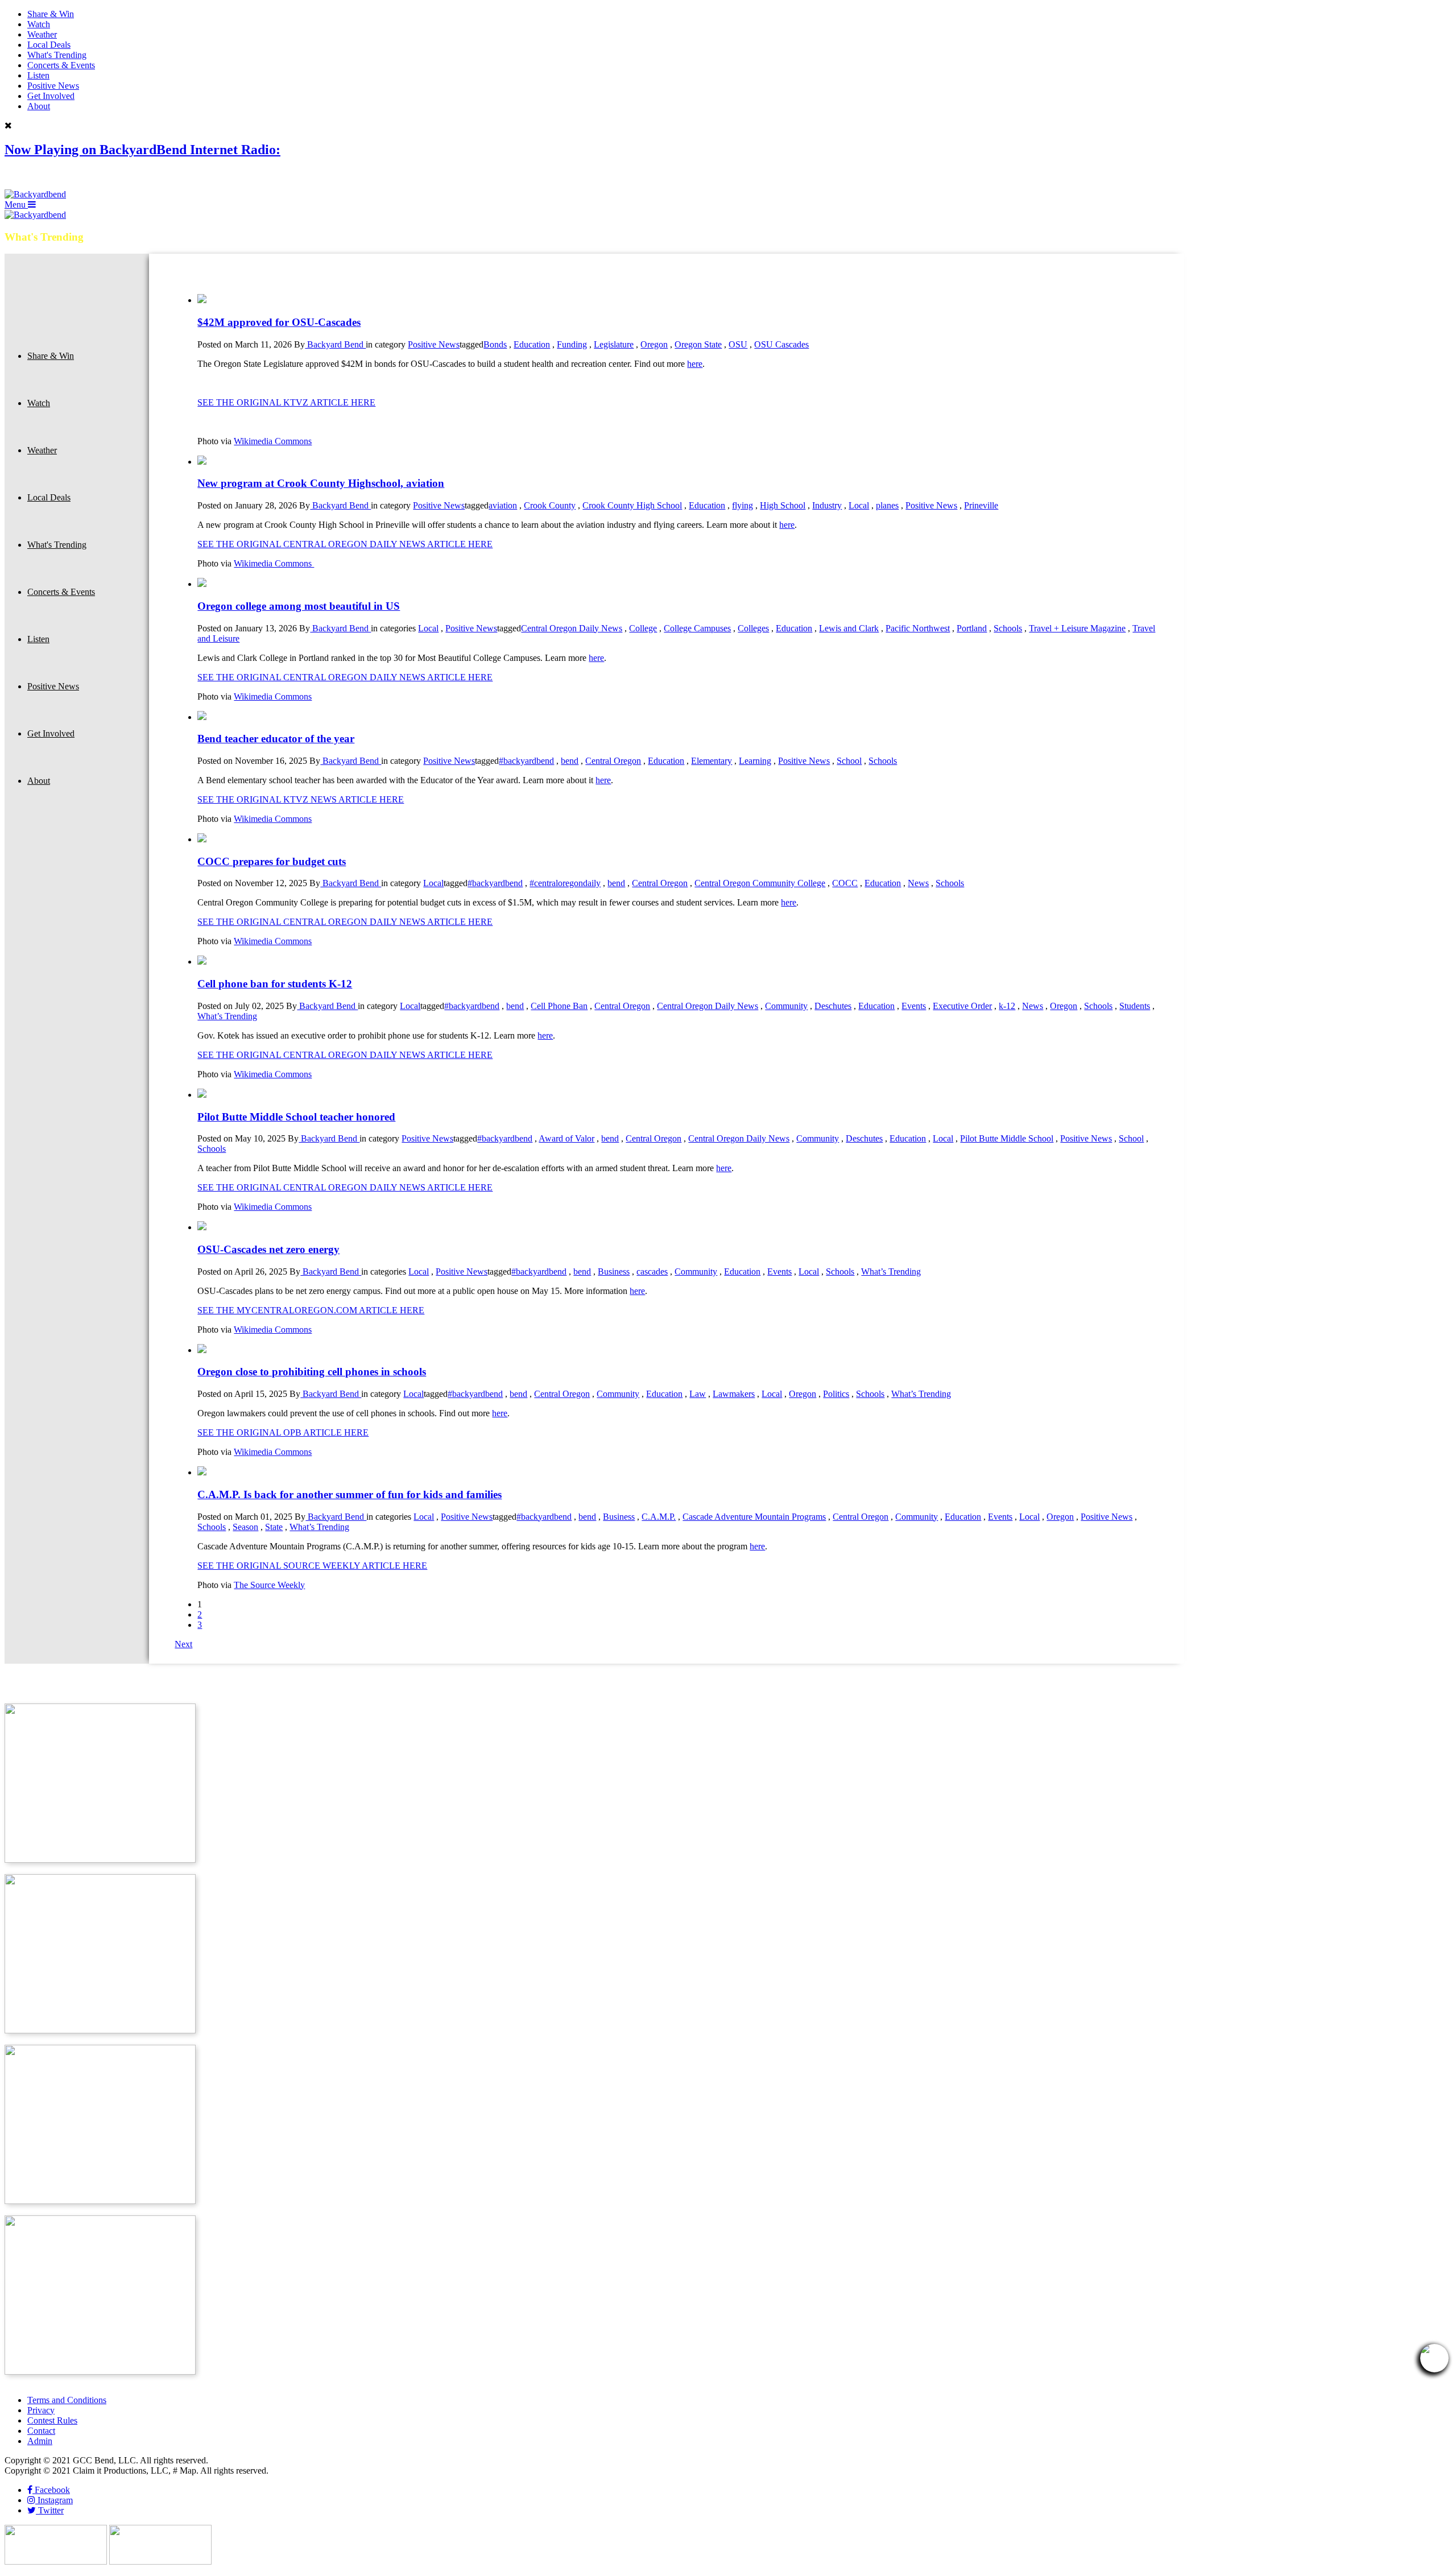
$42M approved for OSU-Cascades (279, 322)
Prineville (981, 505)
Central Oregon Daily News (572, 628)
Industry (827, 505)
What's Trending (57, 55)
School (849, 761)
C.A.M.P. (659, 1517)
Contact (41, 2431)
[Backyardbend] (35, 194)
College (643, 628)
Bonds (495, 344)
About (39, 106)
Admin (40, 2441)
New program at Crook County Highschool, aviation (321, 483)
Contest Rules (52, 2420)
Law (698, 1394)
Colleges (753, 628)
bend (570, 761)
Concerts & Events (61, 65)
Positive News (53, 86)
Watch (39, 24)
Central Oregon (613, 761)
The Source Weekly (269, 1585)
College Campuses (697, 628)
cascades (652, 1272)
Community (786, 1006)
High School (783, 505)
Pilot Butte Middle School (1007, 1138)
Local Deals (49, 45)
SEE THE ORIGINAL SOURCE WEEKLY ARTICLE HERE (312, 1566)
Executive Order (962, 1006)
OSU (738, 344)
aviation (503, 505)
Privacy (41, 2410)
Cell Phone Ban (559, 1006)
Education (532, 344)
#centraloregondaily (565, 883)
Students (1135, 1006)
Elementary (712, 761)
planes (887, 505)
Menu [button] (16, 204)
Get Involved (51, 96)
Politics (836, 1394)
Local (859, 505)
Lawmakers (734, 1394)
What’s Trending (227, 1016)
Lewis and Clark (849, 628)
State (274, 1527)
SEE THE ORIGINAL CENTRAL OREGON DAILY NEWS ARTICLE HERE (345, 544)
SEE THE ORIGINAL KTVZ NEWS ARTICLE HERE (301, 799)
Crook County (550, 505)
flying (743, 505)
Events (914, 1006)
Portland (972, 628)
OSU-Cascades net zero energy (268, 1249)
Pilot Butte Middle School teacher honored (296, 1117)
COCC (845, 883)
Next (183, 1644)
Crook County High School (632, 505)
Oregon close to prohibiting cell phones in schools (312, 1372)
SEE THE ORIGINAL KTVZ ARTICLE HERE (286, 402)
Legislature (614, 344)
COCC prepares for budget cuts (272, 861)
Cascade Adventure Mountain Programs (754, 1517)
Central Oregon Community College (760, 883)
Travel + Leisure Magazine (1077, 628)
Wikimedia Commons (273, 441)
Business (614, 1272)
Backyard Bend (335, 344)
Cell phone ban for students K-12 (275, 984)
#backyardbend (526, 761)
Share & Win (51, 14)
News (918, 883)
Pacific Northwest (918, 628)
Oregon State (698, 344)
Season (245, 1527)
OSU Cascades (781, 344)
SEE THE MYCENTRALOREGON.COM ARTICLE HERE (311, 1310)
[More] (202, 300)
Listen (38, 75)
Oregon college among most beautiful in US (299, 606)
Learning (755, 761)
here (695, 364)
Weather (42, 34)
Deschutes (833, 1006)
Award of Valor (566, 1138)
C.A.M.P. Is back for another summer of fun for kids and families (349, 1494)
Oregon (654, 344)
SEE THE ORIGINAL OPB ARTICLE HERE (283, 1432)
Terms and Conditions (67, 2400)
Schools (1008, 628)
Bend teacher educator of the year (276, 739)
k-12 (1007, 1006)
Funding (572, 344)
